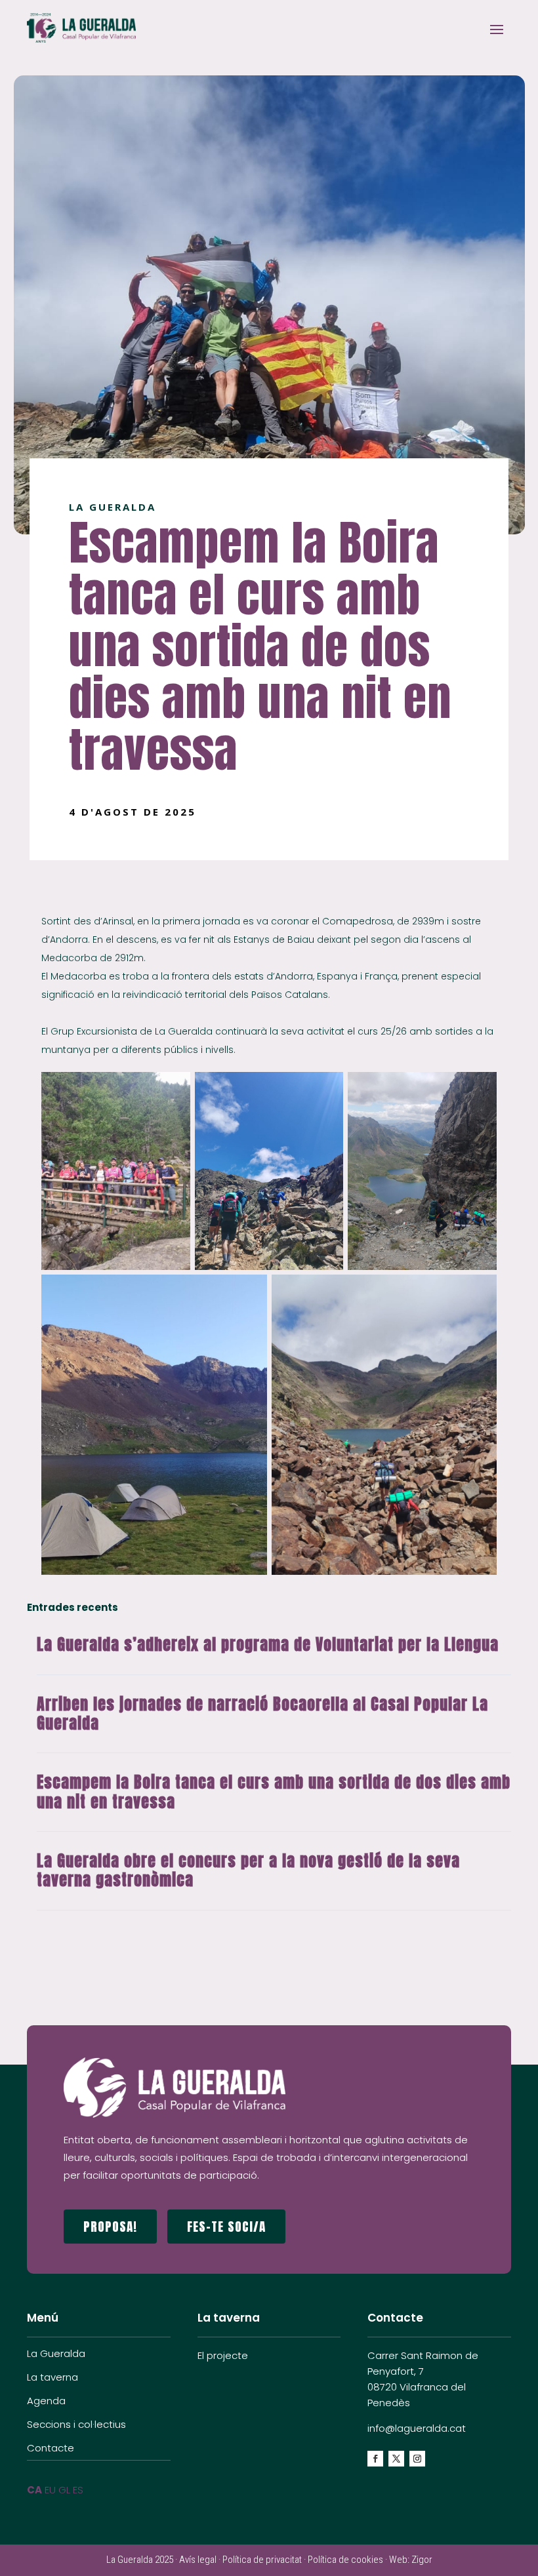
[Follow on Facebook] (375, 2459)
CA (34, 2490)
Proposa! (110, 2226)
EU (50, 2490)
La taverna (52, 2377)
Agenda (46, 2401)
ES (78, 2490)
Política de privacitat (262, 2560)
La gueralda (113, 507)
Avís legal (198, 2560)
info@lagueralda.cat (417, 2428)
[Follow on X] (396, 2459)
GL (64, 2490)
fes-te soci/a (226, 2226)
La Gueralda (56, 2353)
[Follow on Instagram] (417, 2459)
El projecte (223, 2355)
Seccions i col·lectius (76, 2424)
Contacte (51, 2448)
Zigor (422, 2560)
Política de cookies (345, 2560)
